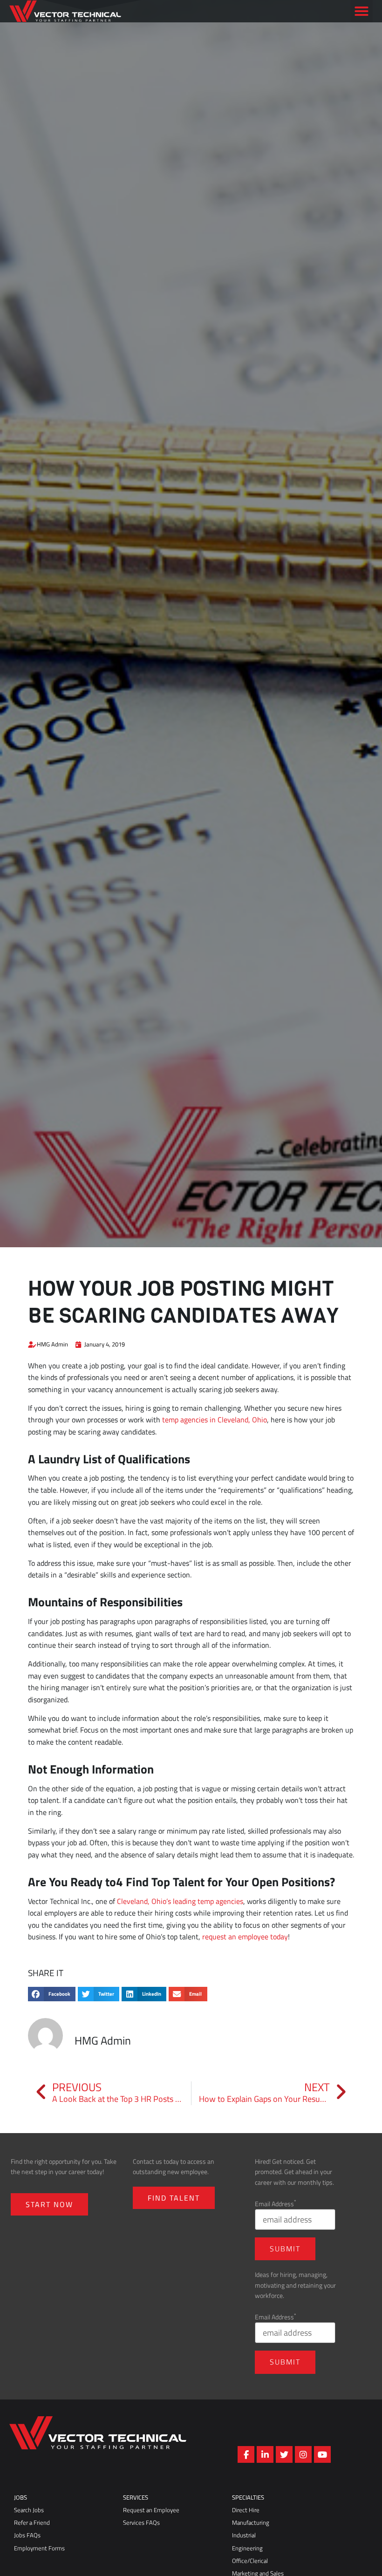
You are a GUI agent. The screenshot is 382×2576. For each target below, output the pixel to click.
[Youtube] (322, 2454)
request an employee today (245, 1937)
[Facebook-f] (246, 2454)
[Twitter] (284, 2454)
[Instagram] (303, 2454)
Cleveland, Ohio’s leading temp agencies (180, 1901)
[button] (362, 25)
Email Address (276, 2204)
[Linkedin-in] (265, 2454)
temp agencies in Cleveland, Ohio (215, 1420)
